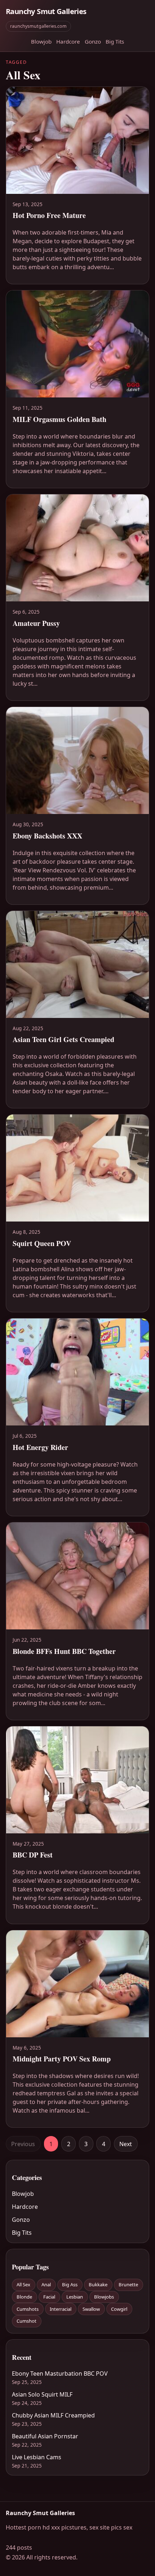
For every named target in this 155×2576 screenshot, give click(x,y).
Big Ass (70, 2284)
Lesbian (75, 2297)
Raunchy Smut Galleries (46, 11)
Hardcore (68, 41)
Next (126, 2144)
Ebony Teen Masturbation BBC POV (60, 2373)
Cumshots (28, 2309)
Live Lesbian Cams (37, 2457)
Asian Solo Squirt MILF (42, 2394)
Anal (46, 2284)
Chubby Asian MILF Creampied (53, 2415)
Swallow (91, 2309)
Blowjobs (104, 2297)
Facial (49, 2297)
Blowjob (41, 41)
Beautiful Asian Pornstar (45, 2436)
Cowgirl (119, 2309)
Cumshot (26, 2321)
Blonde (24, 2297)
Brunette (128, 2284)
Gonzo (93, 41)
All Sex (23, 2284)
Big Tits (115, 41)
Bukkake (98, 2284)
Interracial (61, 2309)
